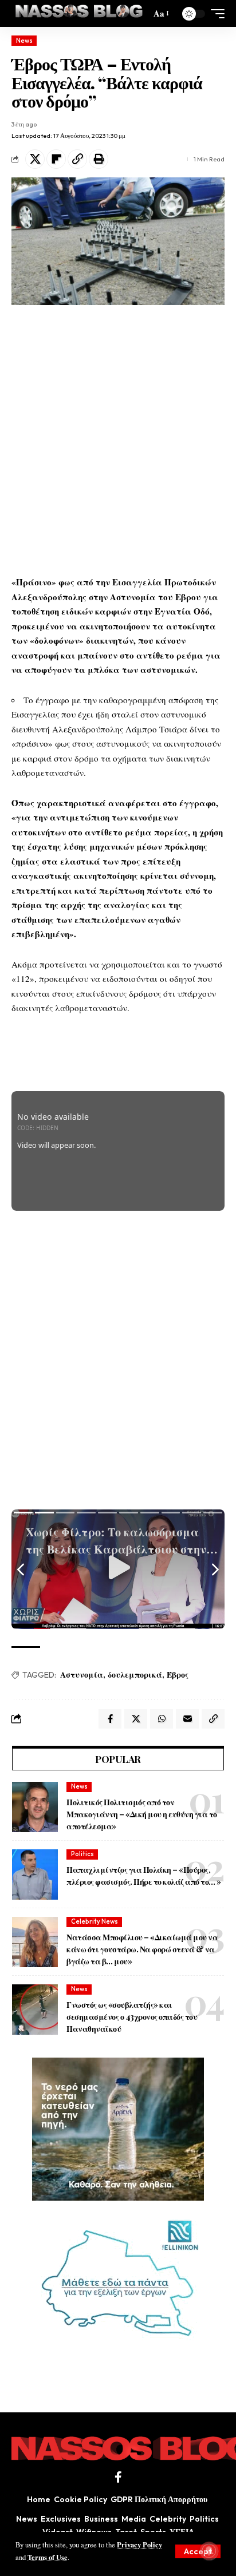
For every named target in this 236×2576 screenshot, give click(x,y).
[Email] (187, 1719)
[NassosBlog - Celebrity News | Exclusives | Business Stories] (80, 13)
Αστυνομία (82, 1675)
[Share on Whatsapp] (162, 1719)
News (24, 41)
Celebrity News (95, 1921)
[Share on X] (35, 159)
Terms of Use (48, 2557)
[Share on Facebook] (110, 1719)
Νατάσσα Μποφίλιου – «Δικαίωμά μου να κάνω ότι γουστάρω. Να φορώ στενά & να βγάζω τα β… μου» (142, 1949)
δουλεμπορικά (135, 1675)
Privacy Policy (139, 2545)
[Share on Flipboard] (56, 159)
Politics (82, 1854)
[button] (198, 2551)
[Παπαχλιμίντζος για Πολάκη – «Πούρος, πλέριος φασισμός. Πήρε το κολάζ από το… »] (35, 1874)
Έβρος (178, 1675)
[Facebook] (118, 2477)
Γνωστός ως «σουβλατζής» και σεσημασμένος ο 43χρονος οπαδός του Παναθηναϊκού (132, 2017)
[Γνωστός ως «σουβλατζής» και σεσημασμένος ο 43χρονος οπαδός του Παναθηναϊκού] (35, 2010)
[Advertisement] (118, 440)
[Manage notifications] (209, 2551)
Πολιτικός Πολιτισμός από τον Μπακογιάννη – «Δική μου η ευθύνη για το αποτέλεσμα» (142, 1814)
